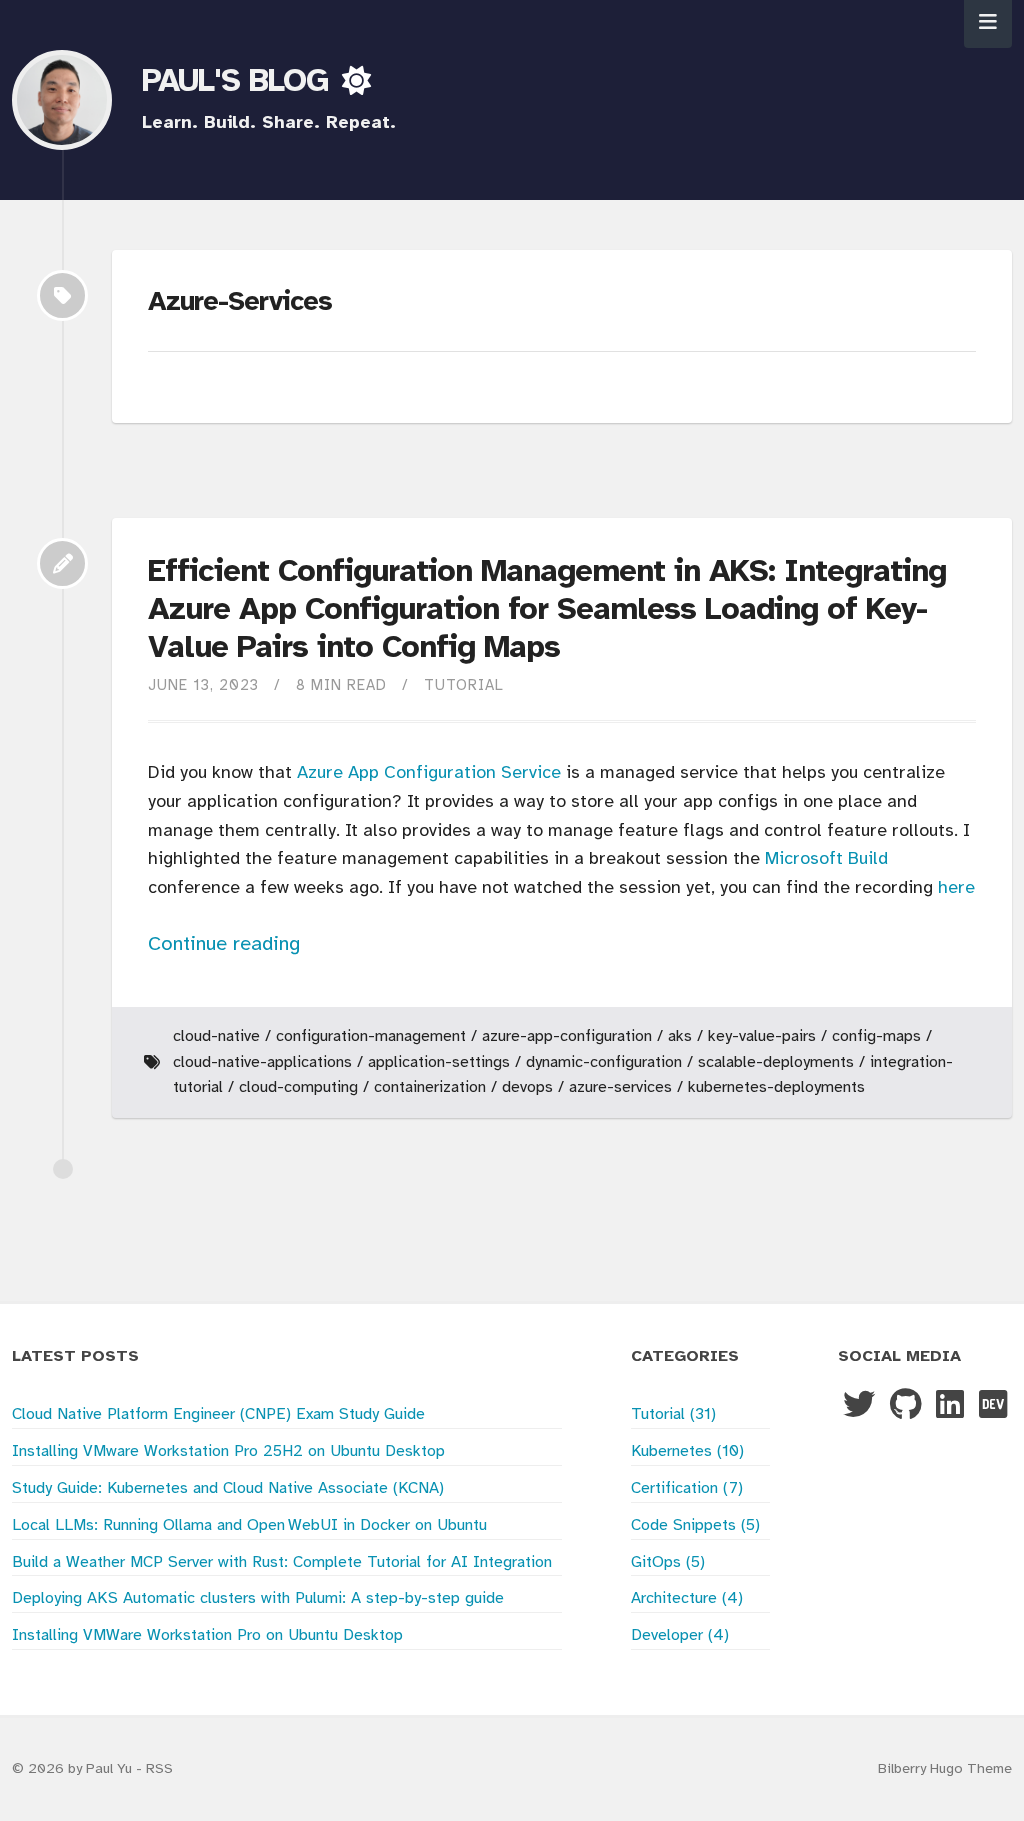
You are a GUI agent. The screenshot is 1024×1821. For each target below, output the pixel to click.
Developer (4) (680, 1635)
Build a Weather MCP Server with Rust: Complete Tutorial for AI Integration (282, 1562)
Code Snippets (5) (695, 1525)
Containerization (430, 1087)
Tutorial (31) (673, 1414)
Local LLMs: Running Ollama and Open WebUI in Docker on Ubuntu (249, 1525)
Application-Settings (439, 1062)
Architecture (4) (687, 1598)
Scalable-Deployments (776, 1062)
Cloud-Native (216, 1036)
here (956, 888)
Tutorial (464, 686)
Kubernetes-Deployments (776, 1087)
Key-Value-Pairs (762, 1036)
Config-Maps (876, 1036)
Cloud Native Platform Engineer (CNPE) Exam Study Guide (218, 1414)
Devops (527, 1087)
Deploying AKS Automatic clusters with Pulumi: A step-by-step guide (258, 1598)
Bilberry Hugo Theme (945, 1769)
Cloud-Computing (298, 1087)
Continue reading (224, 944)
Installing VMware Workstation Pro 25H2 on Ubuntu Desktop (228, 1451)
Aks (680, 1036)
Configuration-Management (371, 1036)
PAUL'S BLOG (239, 82)
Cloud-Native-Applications (262, 1062)
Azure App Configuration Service (429, 773)
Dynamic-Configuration (604, 1062)
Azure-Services (620, 1087)
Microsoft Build (826, 859)
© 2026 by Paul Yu (74, 1769)
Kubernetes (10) (687, 1451)
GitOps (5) (668, 1562)
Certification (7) (687, 1488)
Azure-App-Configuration (567, 1036)
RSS (159, 1769)
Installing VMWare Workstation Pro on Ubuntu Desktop (207, 1635)
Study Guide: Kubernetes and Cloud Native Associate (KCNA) (228, 1488)
